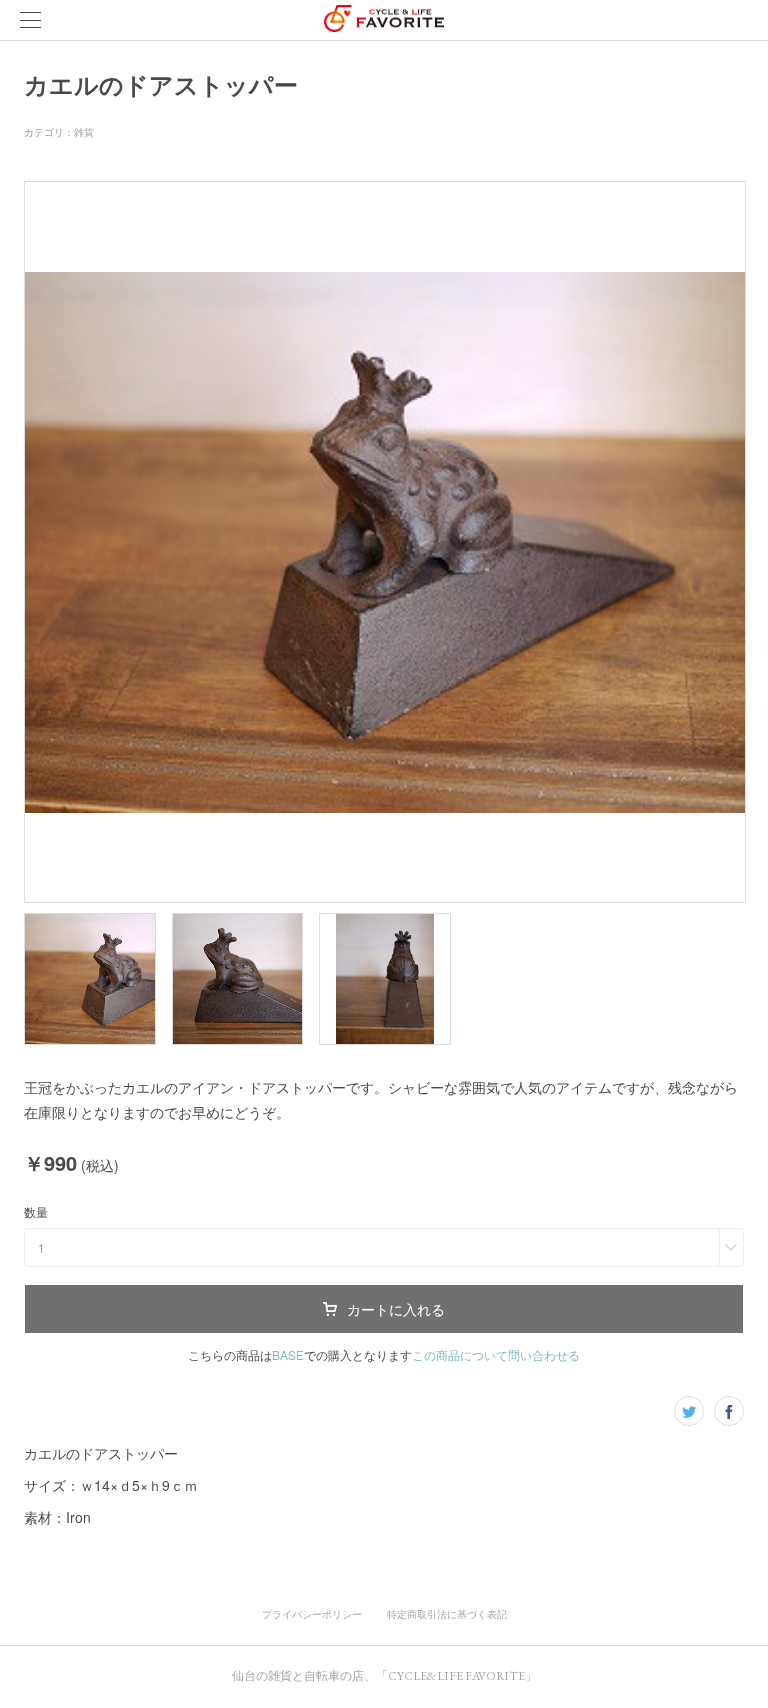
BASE (288, 1354)
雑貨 (84, 132)
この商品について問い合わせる (496, 1354)
